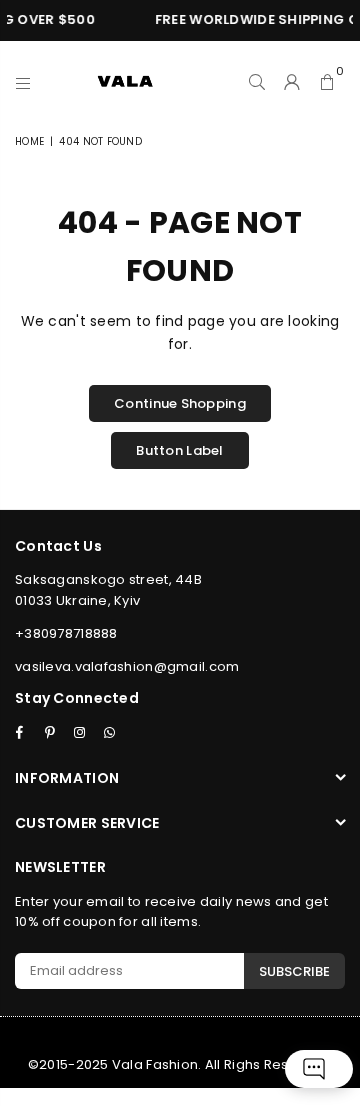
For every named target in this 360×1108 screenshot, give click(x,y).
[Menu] (23, 81)
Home (29, 141)
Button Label (179, 450)
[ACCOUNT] (292, 81)
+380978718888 (66, 633)
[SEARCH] (257, 81)
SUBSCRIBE (294, 971)
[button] (327, 81)
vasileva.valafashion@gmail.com (127, 666)
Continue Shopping (180, 403)
